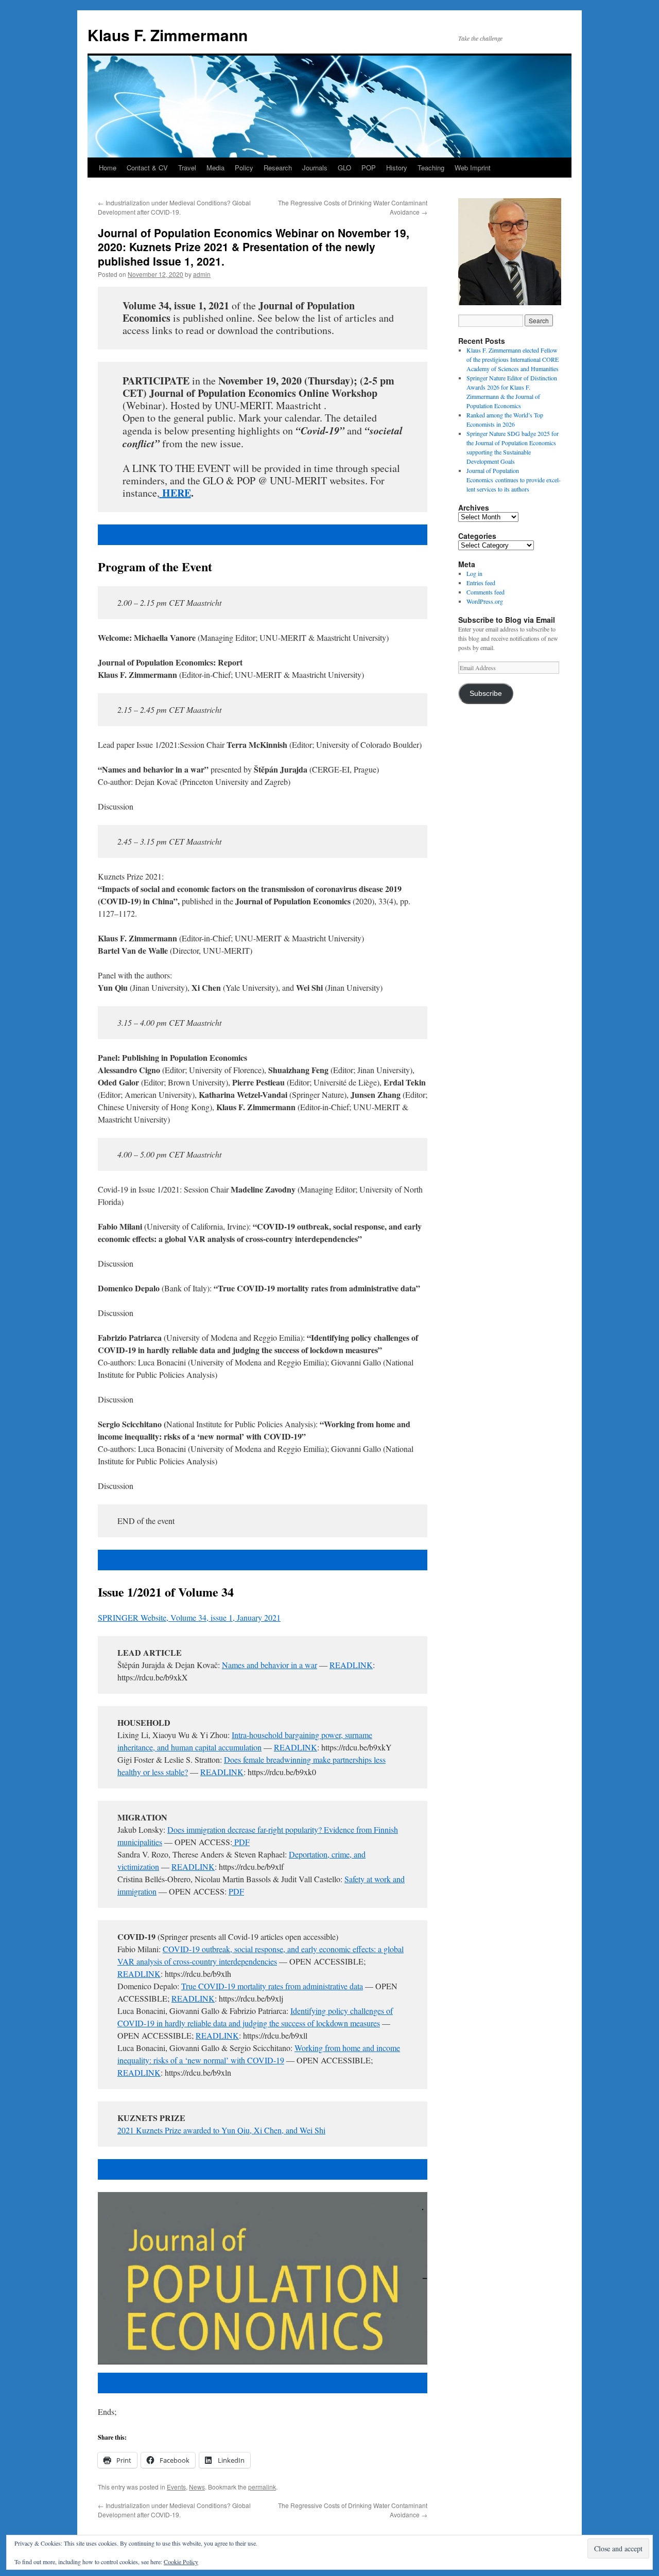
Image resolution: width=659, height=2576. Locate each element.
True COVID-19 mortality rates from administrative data (272, 1986)
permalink (262, 2487)
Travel (187, 168)
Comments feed (485, 592)
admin (202, 274)
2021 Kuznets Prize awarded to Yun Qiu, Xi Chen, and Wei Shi (221, 2130)
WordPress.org (485, 601)
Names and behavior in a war (270, 1665)
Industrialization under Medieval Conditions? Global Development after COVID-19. (174, 207)
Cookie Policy (181, 2562)
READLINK (351, 1665)
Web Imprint (473, 168)
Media (215, 168)
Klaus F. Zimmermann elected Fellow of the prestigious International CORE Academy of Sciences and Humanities (513, 359)
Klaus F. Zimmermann (168, 35)
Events (176, 2487)
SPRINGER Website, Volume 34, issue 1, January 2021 (189, 1617)
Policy (244, 168)
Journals (315, 168)
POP (369, 168)
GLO (344, 168)
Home (108, 168)
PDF (241, 1842)
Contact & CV (147, 168)
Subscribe (486, 694)
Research (278, 168)
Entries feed (481, 583)
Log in (474, 573)
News (197, 2487)
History (397, 168)
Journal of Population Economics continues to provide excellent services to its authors (514, 480)
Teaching (431, 168)
